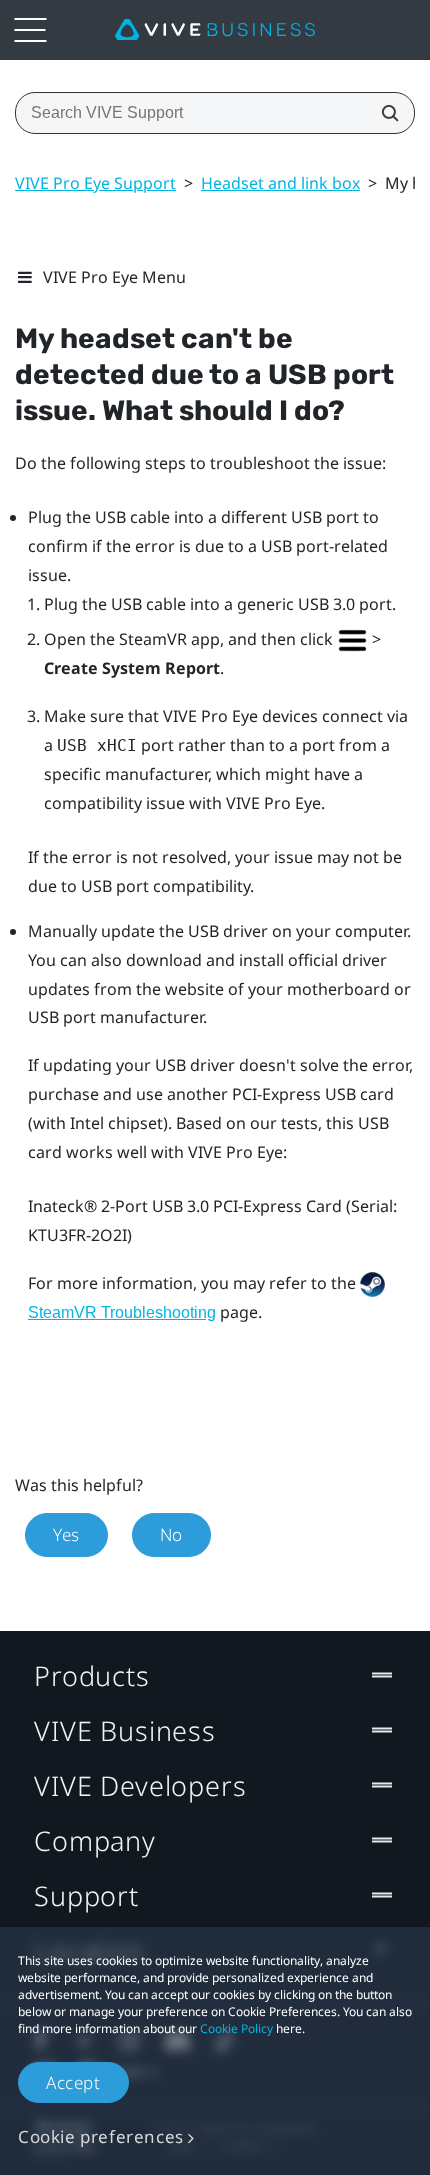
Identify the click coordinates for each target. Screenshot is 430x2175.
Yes (66, 1534)
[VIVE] (215, 30)
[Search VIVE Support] (384, 113)
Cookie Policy (236, 2028)
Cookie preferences (101, 2136)
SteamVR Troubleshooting (122, 1312)
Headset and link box (280, 183)
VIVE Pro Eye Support (95, 183)
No (171, 1534)
